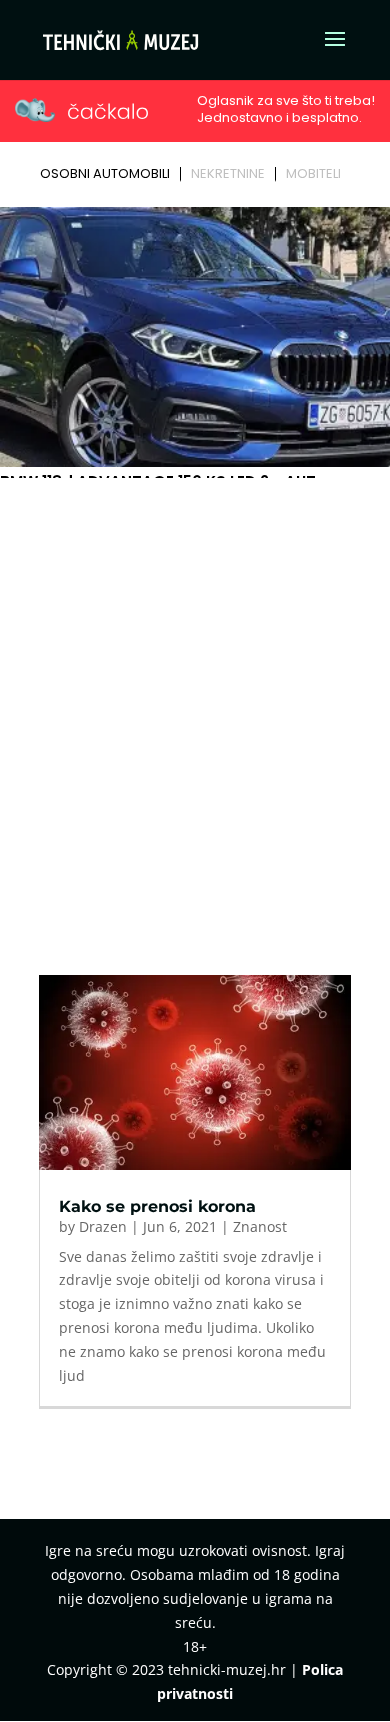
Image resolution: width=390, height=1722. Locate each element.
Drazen (103, 1226)
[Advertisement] (195, 690)
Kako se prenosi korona (157, 1206)
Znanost (260, 1226)
